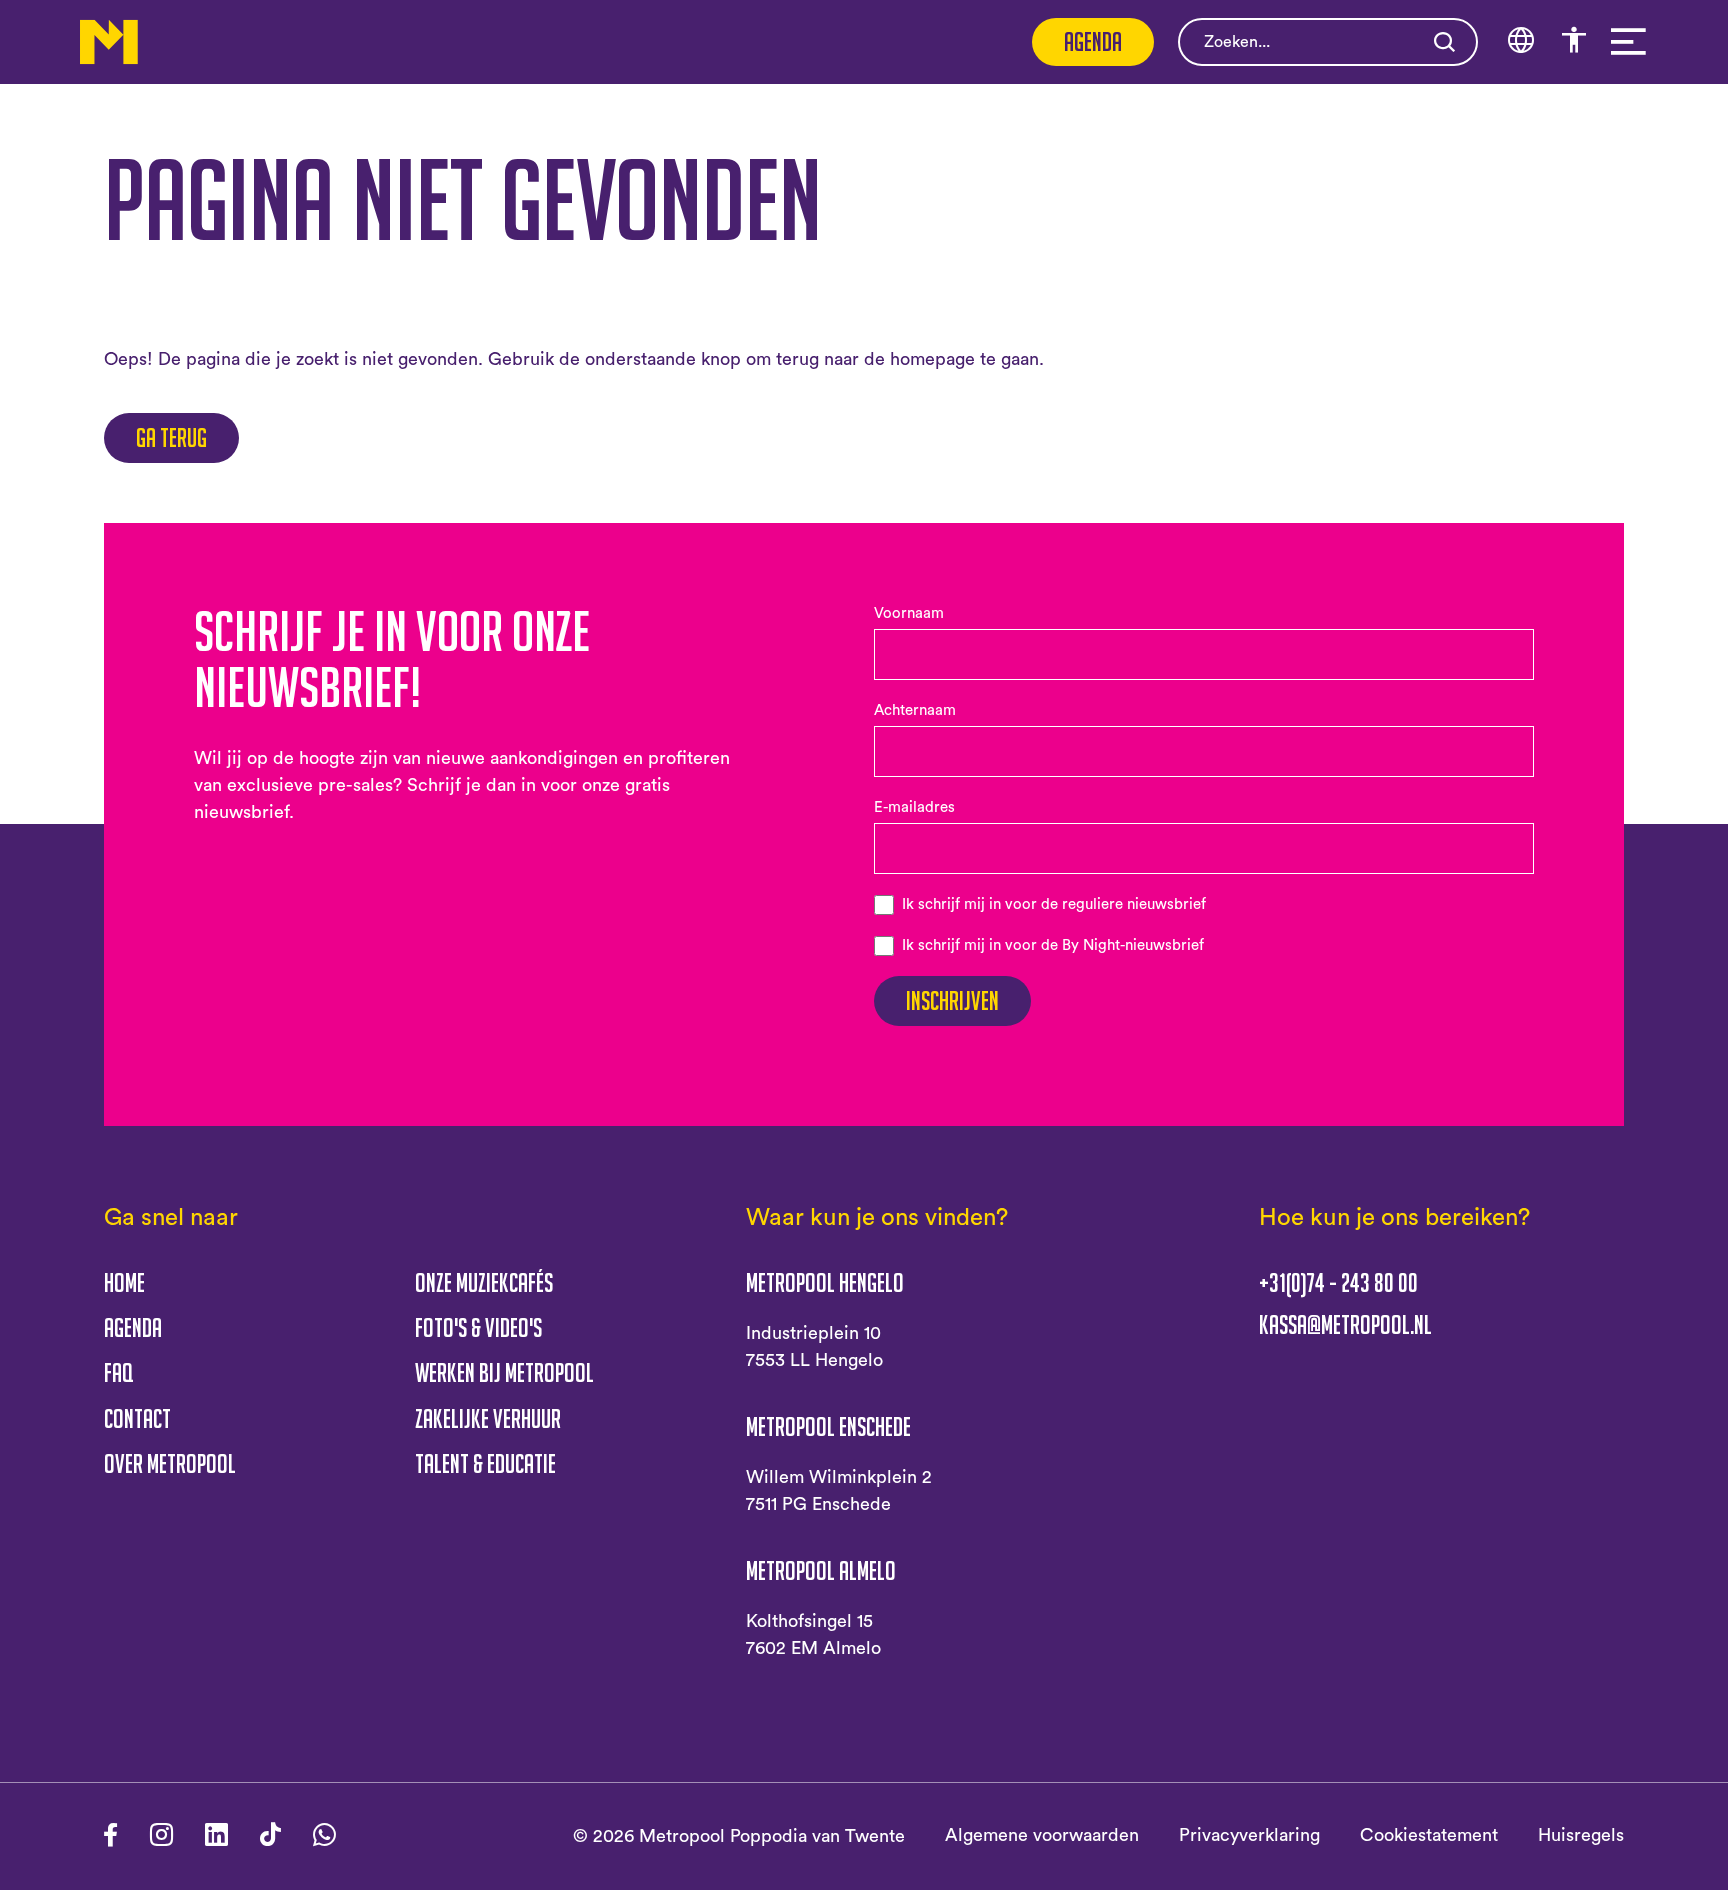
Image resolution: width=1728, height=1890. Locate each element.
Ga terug (171, 437)
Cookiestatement (1429, 1835)
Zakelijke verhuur (488, 1418)
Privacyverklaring (1249, 1835)
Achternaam (915, 710)
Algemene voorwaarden (1042, 1835)
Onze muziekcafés (484, 1282)
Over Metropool (170, 1463)
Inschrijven (952, 1000)
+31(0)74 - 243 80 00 (1338, 1283)
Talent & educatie (485, 1463)
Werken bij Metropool (504, 1372)
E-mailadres (914, 807)
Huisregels (1581, 1835)
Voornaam (909, 613)
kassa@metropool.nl (1345, 1325)
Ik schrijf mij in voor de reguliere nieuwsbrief (1054, 904)
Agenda (1093, 41)
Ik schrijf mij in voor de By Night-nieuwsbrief (1053, 945)
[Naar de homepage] (109, 42)
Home (124, 1282)
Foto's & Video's (478, 1327)
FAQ (118, 1372)
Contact (137, 1418)
